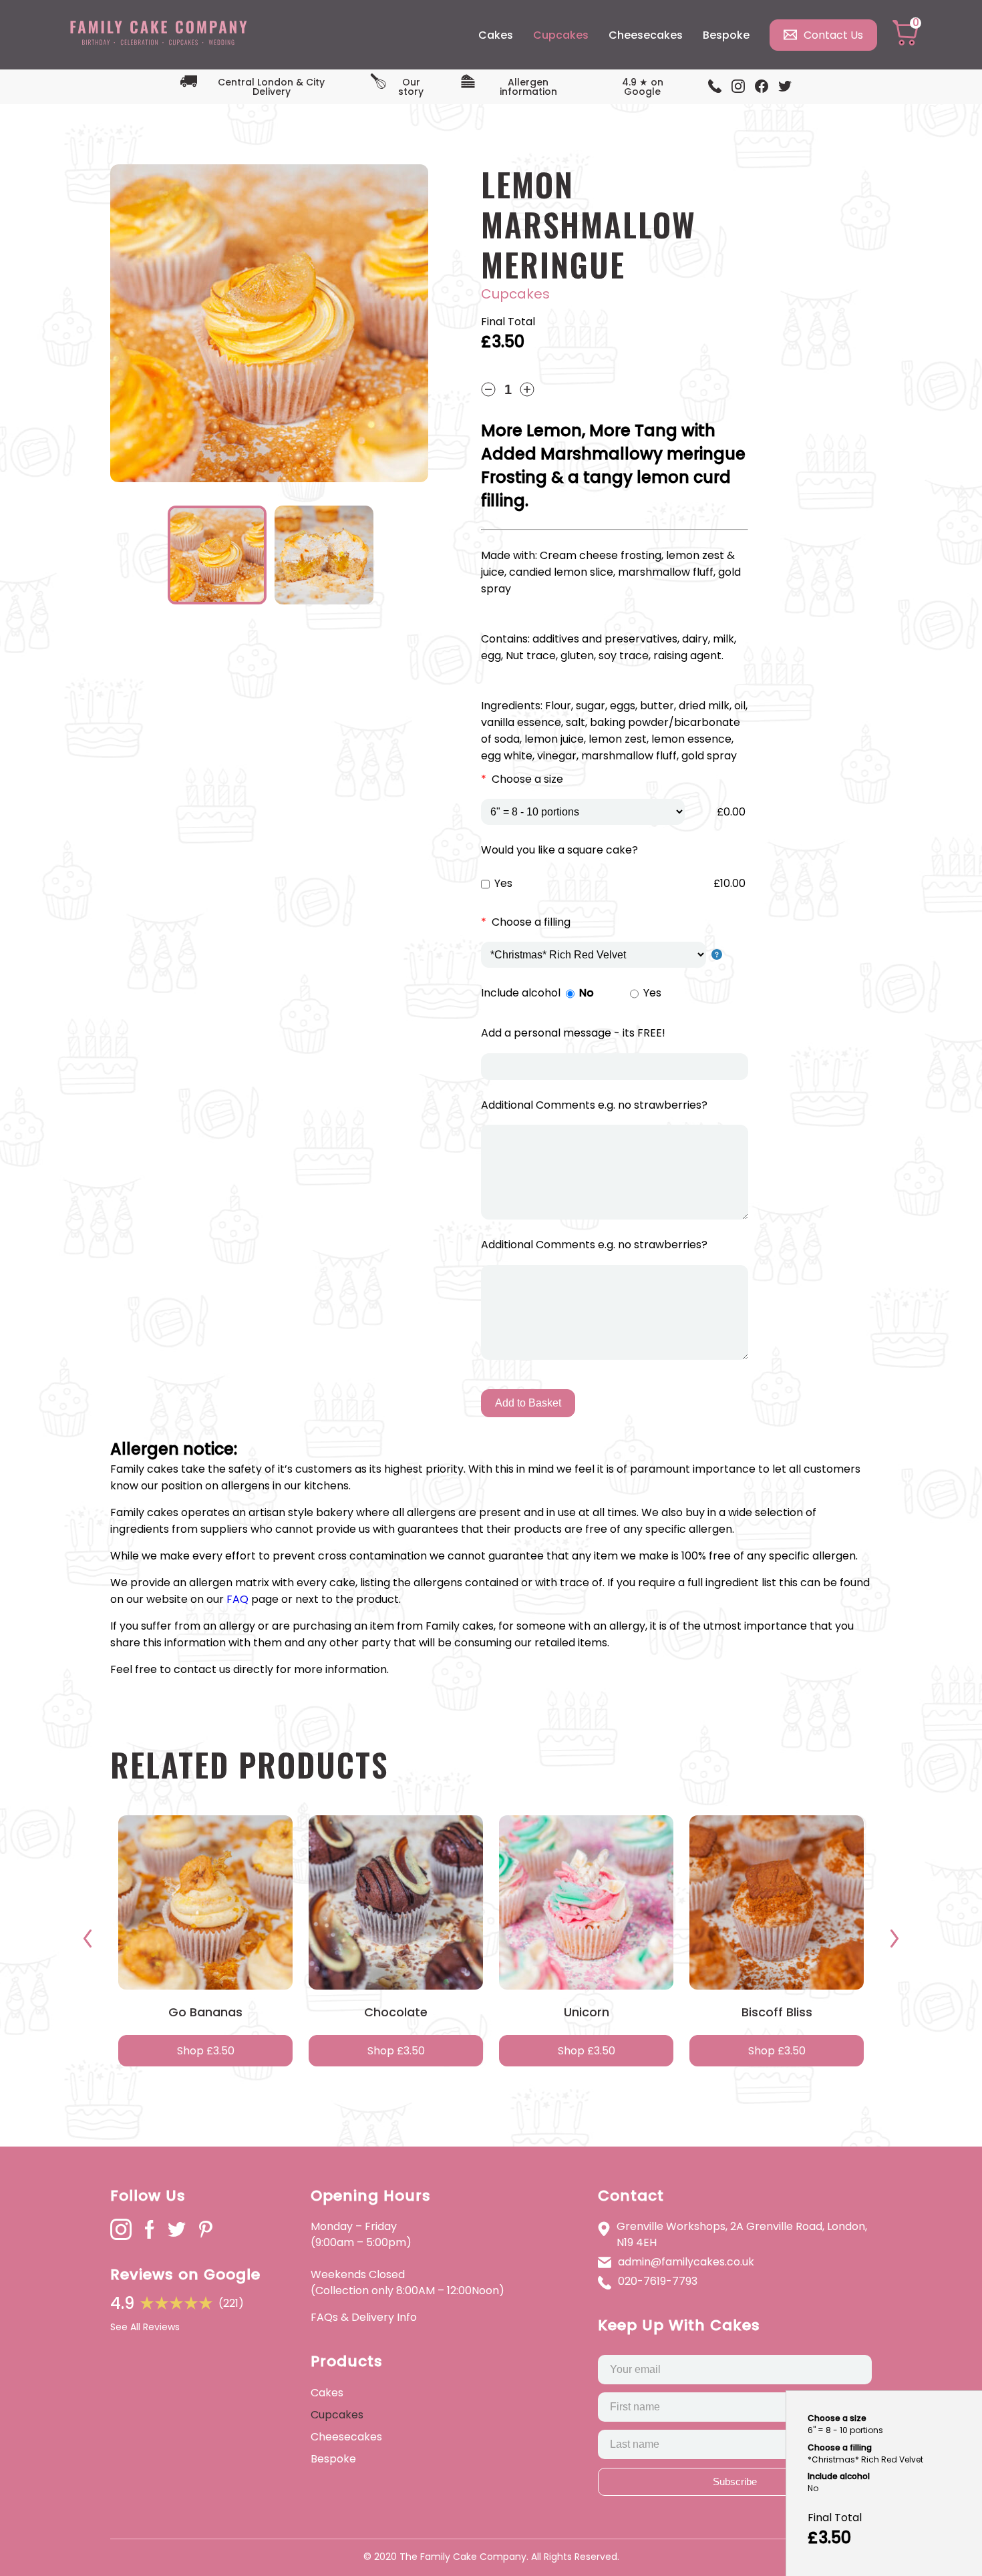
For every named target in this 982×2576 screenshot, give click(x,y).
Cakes (496, 35)
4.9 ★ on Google (643, 87)
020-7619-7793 (658, 2281)
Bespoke (726, 35)
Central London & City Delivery (271, 87)
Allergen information (528, 87)
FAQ (237, 1599)
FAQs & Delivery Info (364, 2317)
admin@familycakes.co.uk (686, 2262)
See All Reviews (145, 2327)
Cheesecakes (646, 35)
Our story (411, 87)
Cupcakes (561, 35)
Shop (206, 2051)
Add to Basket (528, 1403)
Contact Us (833, 35)
